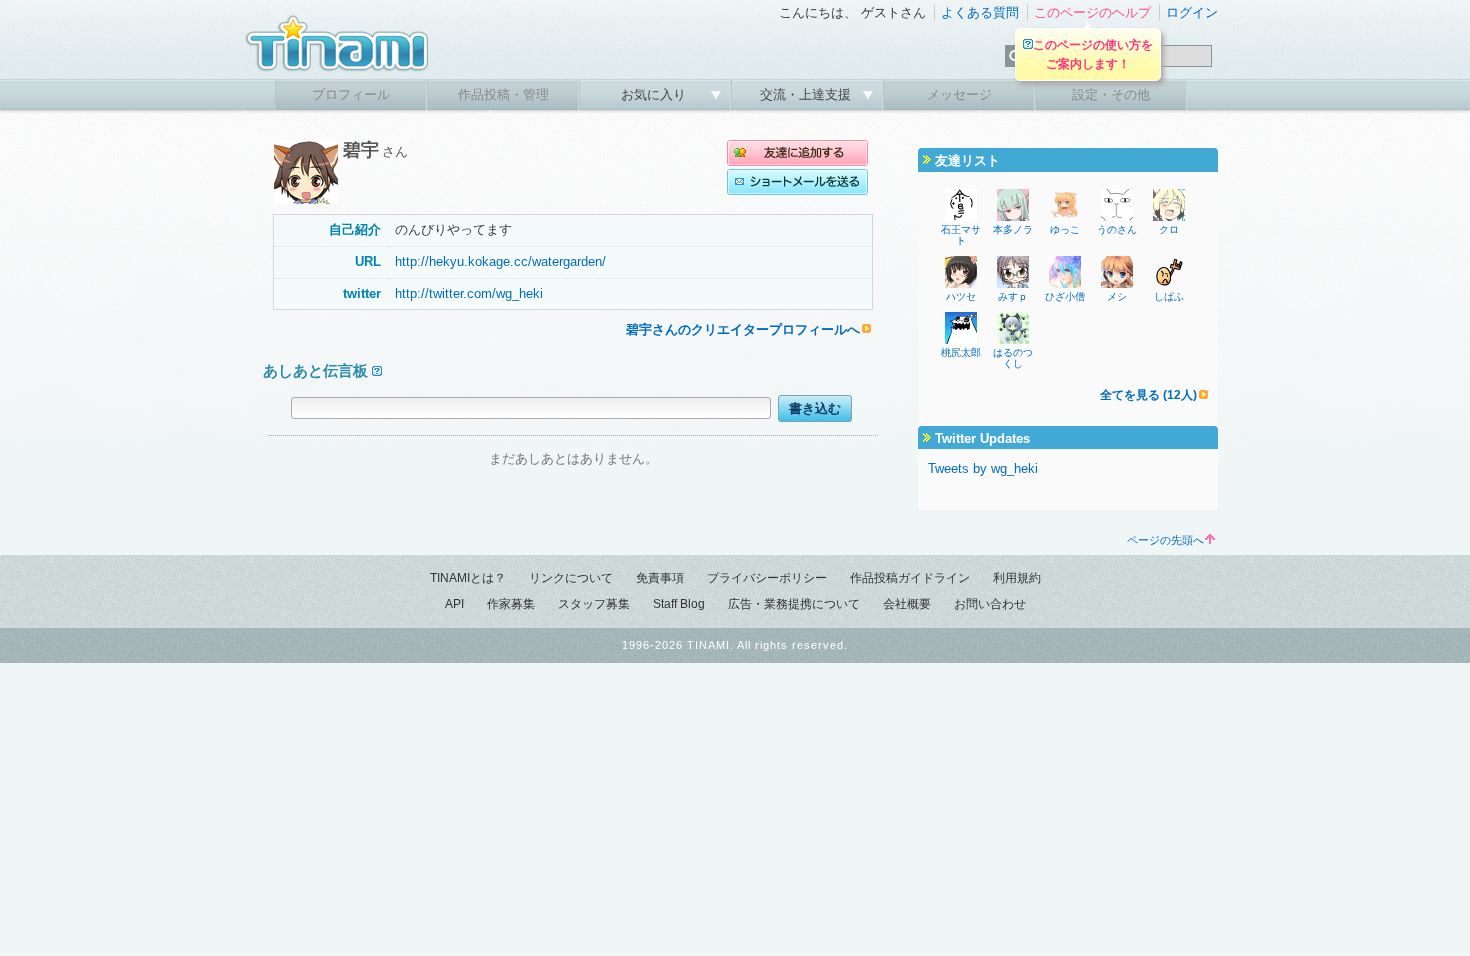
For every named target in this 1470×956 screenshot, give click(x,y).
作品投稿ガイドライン (910, 578)
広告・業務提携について (794, 604)
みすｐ (1013, 296)
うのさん (1117, 229)
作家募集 (511, 604)
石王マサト (961, 235)
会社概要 (907, 604)
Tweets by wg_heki (983, 468)
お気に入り (655, 94)
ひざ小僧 (1065, 296)
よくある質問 (980, 12)
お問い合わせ (990, 604)
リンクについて (571, 578)
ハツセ (961, 296)
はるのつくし (1013, 358)
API (454, 604)
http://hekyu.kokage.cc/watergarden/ (500, 261)
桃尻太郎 (961, 352)
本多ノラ (1013, 229)
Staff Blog (679, 604)
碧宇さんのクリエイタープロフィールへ (743, 329)
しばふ (1169, 296)
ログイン (1192, 12)
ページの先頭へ (1165, 540)
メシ (1117, 296)
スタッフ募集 (594, 604)
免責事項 (660, 578)
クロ (1169, 229)
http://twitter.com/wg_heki (469, 293)
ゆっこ (1065, 229)
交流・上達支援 (807, 94)
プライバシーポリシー (767, 578)
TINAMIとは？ (468, 578)
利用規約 (1017, 578)
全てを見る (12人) (1148, 395)
